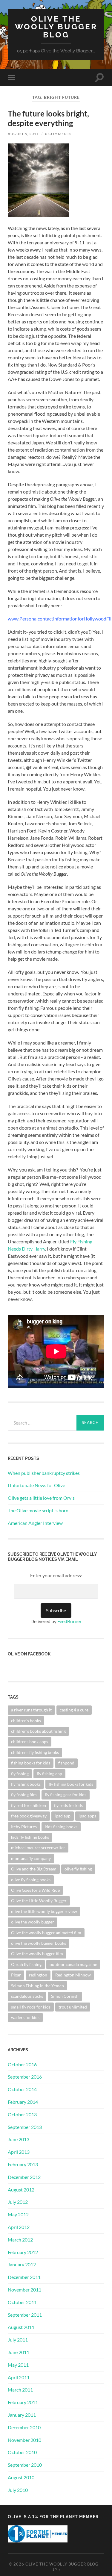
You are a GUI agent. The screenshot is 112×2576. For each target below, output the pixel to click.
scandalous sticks (27, 1996)
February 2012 (23, 2252)
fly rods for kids (68, 1805)
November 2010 (24, 2440)
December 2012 (24, 2177)
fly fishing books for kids (71, 1784)
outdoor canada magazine (73, 1964)
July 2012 (18, 2202)
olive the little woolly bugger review (44, 1911)
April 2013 (19, 2152)
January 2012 (22, 2264)
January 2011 (22, 2415)
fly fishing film (24, 1795)
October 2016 (22, 2064)
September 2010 (25, 2465)
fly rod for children (29, 1805)
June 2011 (19, 2352)
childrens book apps (30, 1742)
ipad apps (87, 1816)
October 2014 (22, 2089)
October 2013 (22, 2114)
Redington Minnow (73, 1975)
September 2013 (25, 2127)
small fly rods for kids (31, 2007)
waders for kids (25, 2017)
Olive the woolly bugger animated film (46, 1933)
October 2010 (22, 2452)
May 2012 (18, 2214)
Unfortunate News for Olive (36, 1485)
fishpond (66, 1763)
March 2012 (20, 2240)
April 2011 (19, 2377)
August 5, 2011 (23, 134)
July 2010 (18, 2490)
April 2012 (19, 2227)
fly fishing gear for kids (66, 1795)
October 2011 (22, 2302)
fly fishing (20, 1774)
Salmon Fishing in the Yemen (37, 1986)
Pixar (16, 1975)
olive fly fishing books (31, 1880)
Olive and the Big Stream (34, 1869)
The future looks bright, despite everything (48, 118)
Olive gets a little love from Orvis (41, 1498)
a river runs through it (31, 1710)
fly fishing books (26, 1784)
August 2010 (21, 2477)
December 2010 (24, 2427)
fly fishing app (49, 1774)
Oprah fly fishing (26, 1964)
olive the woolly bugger (33, 1922)
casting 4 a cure (74, 1710)
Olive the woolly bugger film (37, 1954)
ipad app (63, 1816)
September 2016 (25, 2077)
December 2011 (24, 2277)
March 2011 (20, 2390)
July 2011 (18, 2340)
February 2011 (23, 2402)
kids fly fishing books (30, 1837)
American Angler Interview (35, 1523)
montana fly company (31, 1858)
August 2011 (21, 2327)
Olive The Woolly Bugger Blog (56, 27)
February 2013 (23, 2164)
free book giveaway (29, 1816)
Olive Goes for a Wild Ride (35, 1890)
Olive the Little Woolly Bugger (39, 1901)
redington (38, 1975)
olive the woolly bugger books (39, 1943)
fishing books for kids (31, 1763)
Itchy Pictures (24, 1827)
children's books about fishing (38, 1731)
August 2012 (21, 2190)
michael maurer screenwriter (38, 1848)
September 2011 (25, 2315)
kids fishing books (61, 1827)
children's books (26, 1721)
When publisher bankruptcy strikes (44, 1473)
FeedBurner (69, 1621)
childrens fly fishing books (35, 1752)
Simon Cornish (65, 1996)
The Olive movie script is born (38, 1510)
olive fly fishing (78, 1869)
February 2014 (23, 2102)
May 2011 (18, 2365)
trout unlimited (73, 2007)
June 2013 (19, 2139)
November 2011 (24, 2290)
